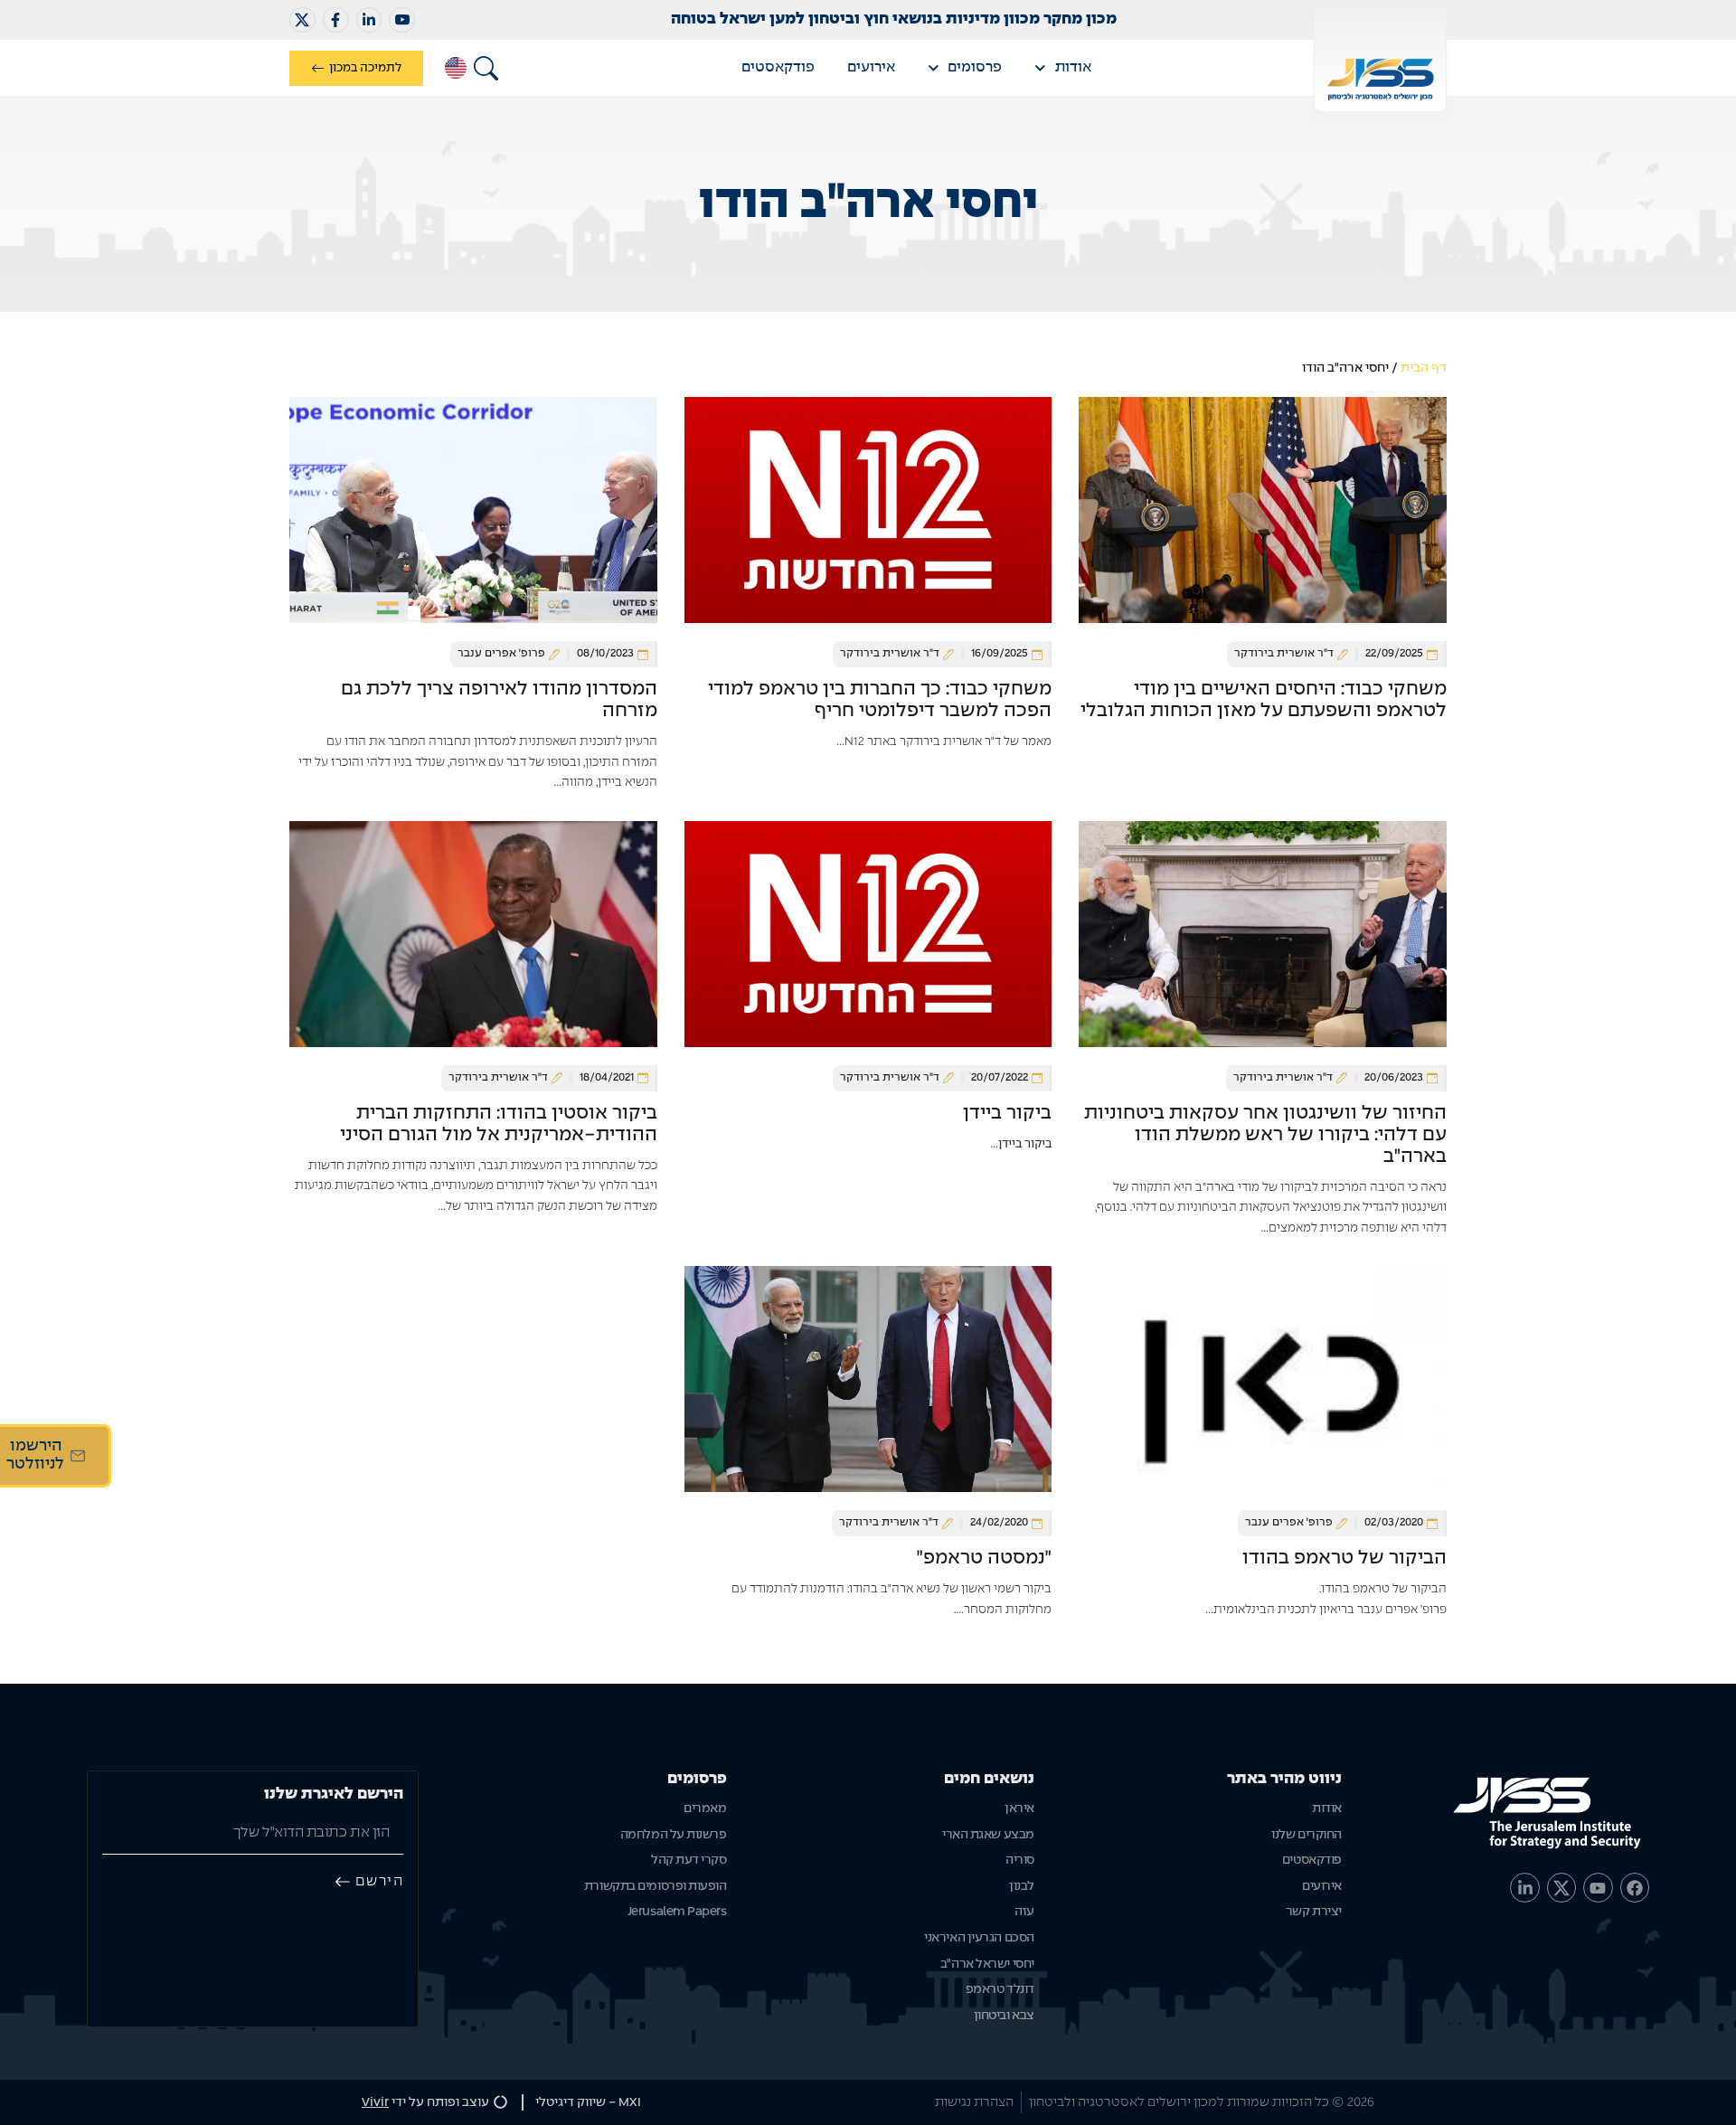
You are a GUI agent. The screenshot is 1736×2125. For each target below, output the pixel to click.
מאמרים (705, 1809)
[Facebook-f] (336, 20)
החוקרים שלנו (1307, 1835)
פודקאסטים (778, 67)
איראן (1019, 1809)
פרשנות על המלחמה (673, 1835)
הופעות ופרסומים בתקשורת (655, 1886)
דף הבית (1424, 368)
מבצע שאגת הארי (988, 1835)
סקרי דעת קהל (689, 1860)
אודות (1073, 67)
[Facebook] (1635, 1887)
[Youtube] (1598, 1887)
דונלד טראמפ (1000, 1989)
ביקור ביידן (1007, 1113)
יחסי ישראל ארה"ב (987, 1964)
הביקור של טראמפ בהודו (1344, 1558)
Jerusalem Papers (677, 1912)
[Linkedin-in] (369, 20)
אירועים (871, 67)
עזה (1024, 1912)
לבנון (1022, 1886)
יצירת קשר (1314, 1912)
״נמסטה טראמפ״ (984, 1558)
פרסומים (975, 67)
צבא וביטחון (1004, 2016)
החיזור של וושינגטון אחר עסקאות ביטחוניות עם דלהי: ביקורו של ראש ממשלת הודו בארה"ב (1265, 1135)
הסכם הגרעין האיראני (979, 1938)
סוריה (1020, 1860)
